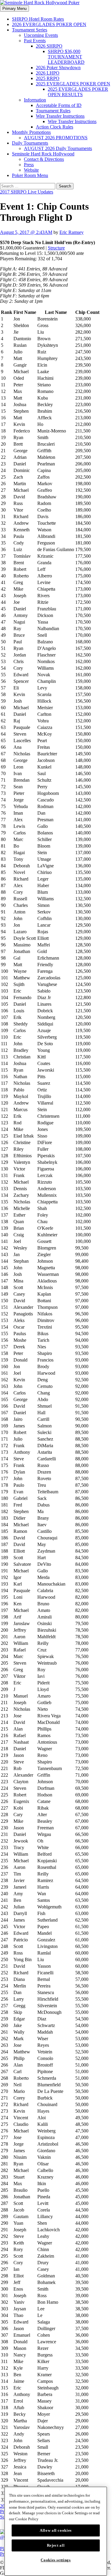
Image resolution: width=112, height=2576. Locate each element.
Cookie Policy (27, 2519)
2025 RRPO (48, 78)
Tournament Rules (53, 111)
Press (29, 165)
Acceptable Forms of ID (59, 105)
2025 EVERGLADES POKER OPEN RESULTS (78, 92)
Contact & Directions (44, 159)
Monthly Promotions (31, 132)
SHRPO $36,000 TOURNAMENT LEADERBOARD (66, 57)
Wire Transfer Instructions (60, 116)
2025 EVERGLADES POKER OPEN (73, 84)
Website (31, 170)
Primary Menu (14, 9)
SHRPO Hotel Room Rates (38, 19)
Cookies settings (56, 2560)
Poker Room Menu (30, 175)
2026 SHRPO (49, 46)
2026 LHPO (48, 73)
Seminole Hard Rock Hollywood (43, 154)
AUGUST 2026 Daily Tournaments (58, 148)
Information (35, 100)
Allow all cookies (56, 2530)
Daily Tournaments (30, 143)
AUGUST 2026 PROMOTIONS (56, 138)
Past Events (35, 41)
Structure (56, 248)
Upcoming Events (41, 35)
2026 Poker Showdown (58, 68)
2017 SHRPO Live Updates (27, 192)
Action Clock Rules (55, 127)
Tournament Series (30, 30)
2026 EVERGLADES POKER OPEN (49, 24)
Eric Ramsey (72, 232)
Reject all (56, 2545)
